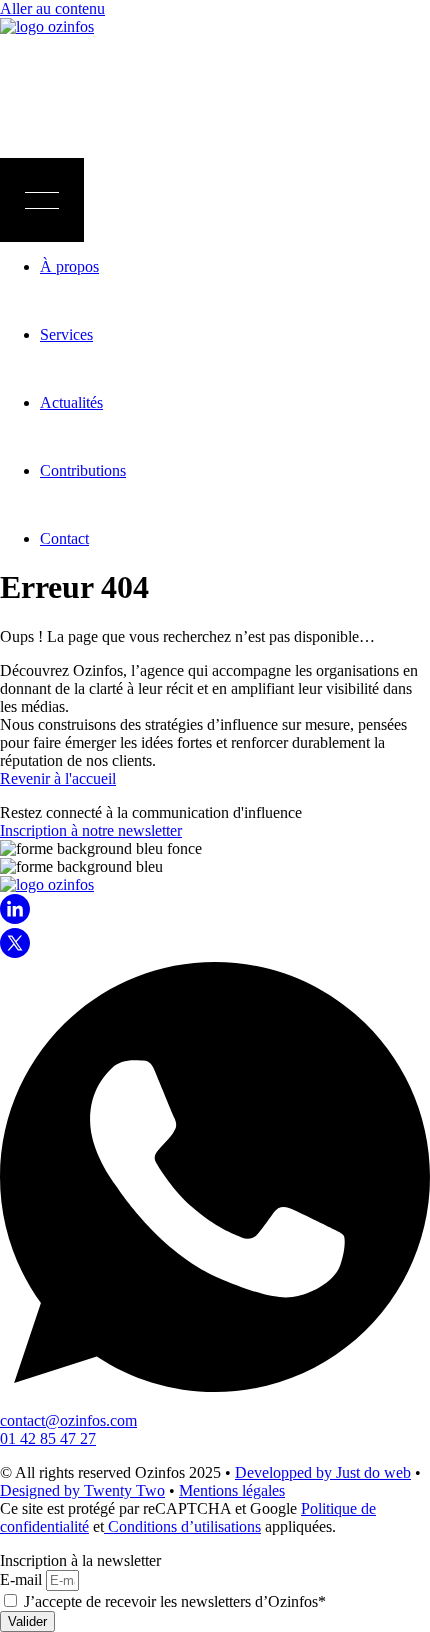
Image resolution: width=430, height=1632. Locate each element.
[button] (42, 200)
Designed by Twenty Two (82, 1490)
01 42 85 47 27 (48, 1438)
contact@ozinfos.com (68, 1420)
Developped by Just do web (323, 1472)
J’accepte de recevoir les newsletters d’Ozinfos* (175, 1601)
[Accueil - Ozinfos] (47, 26)
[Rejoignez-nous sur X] (15, 952)
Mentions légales (232, 1490)
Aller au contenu (52, 8)
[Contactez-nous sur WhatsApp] (215, 1386)
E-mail (23, 1579)
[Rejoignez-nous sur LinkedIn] (15, 918)
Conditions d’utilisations (182, 1526)
